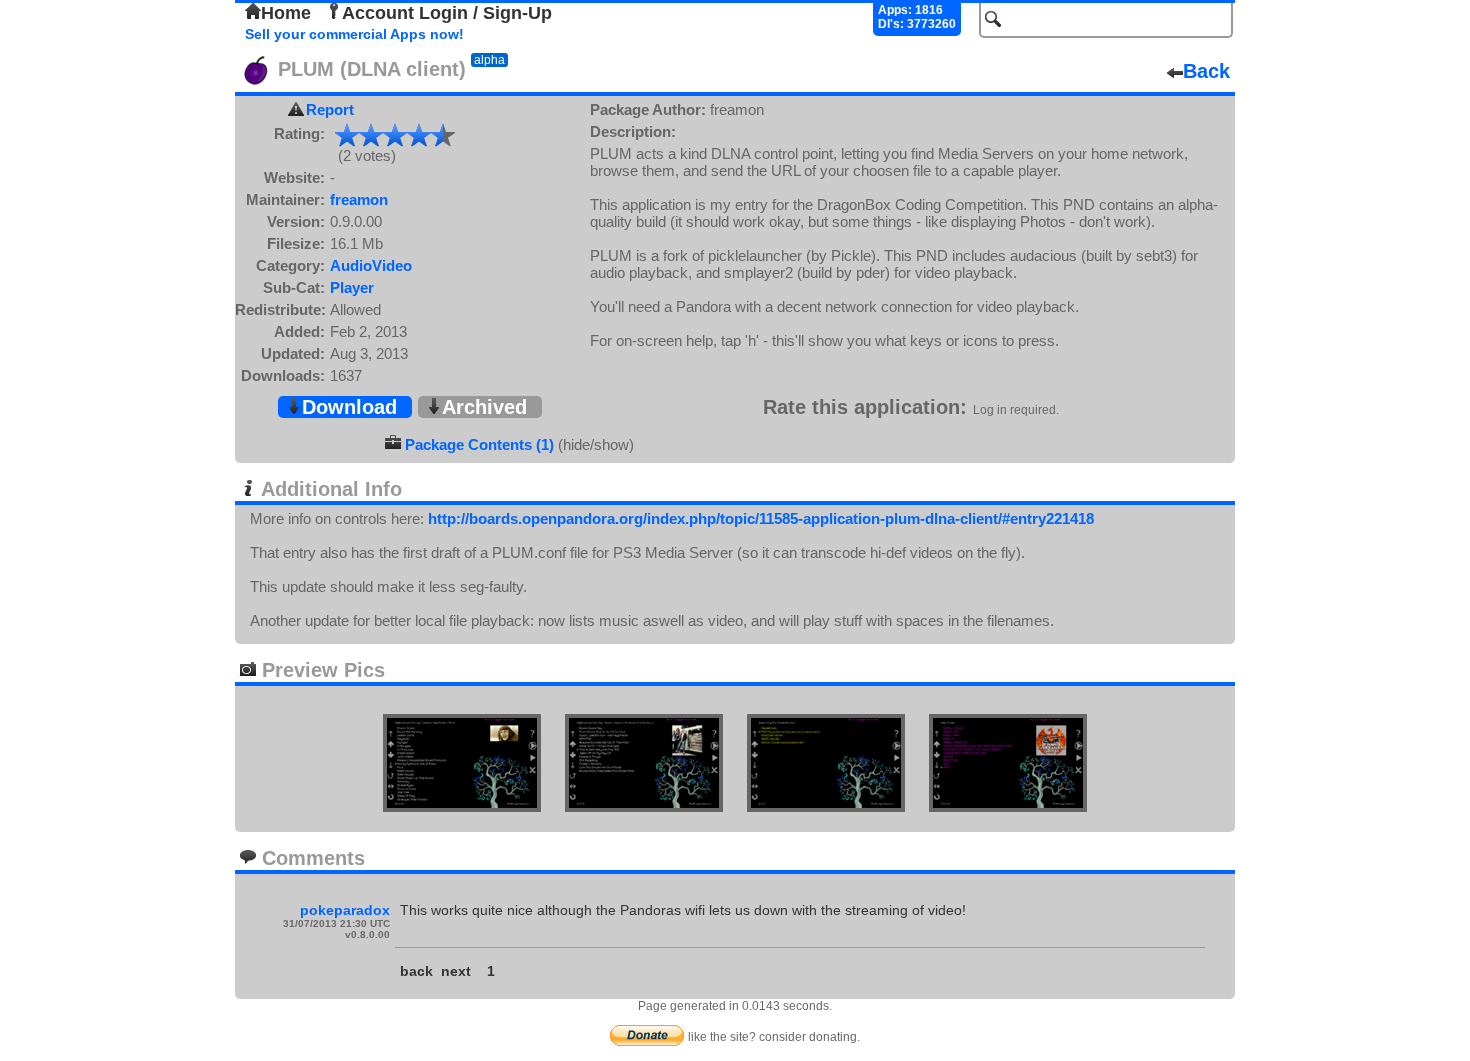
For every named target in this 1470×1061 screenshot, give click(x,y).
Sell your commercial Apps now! (354, 34)
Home (286, 13)
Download (349, 407)
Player (352, 287)
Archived (484, 407)
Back (1206, 71)
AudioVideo (371, 265)
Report (330, 109)
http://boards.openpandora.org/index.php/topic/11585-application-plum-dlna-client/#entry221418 (761, 518)
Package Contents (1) (479, 444)
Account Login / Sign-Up (447, 13)
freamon (359, 199)
